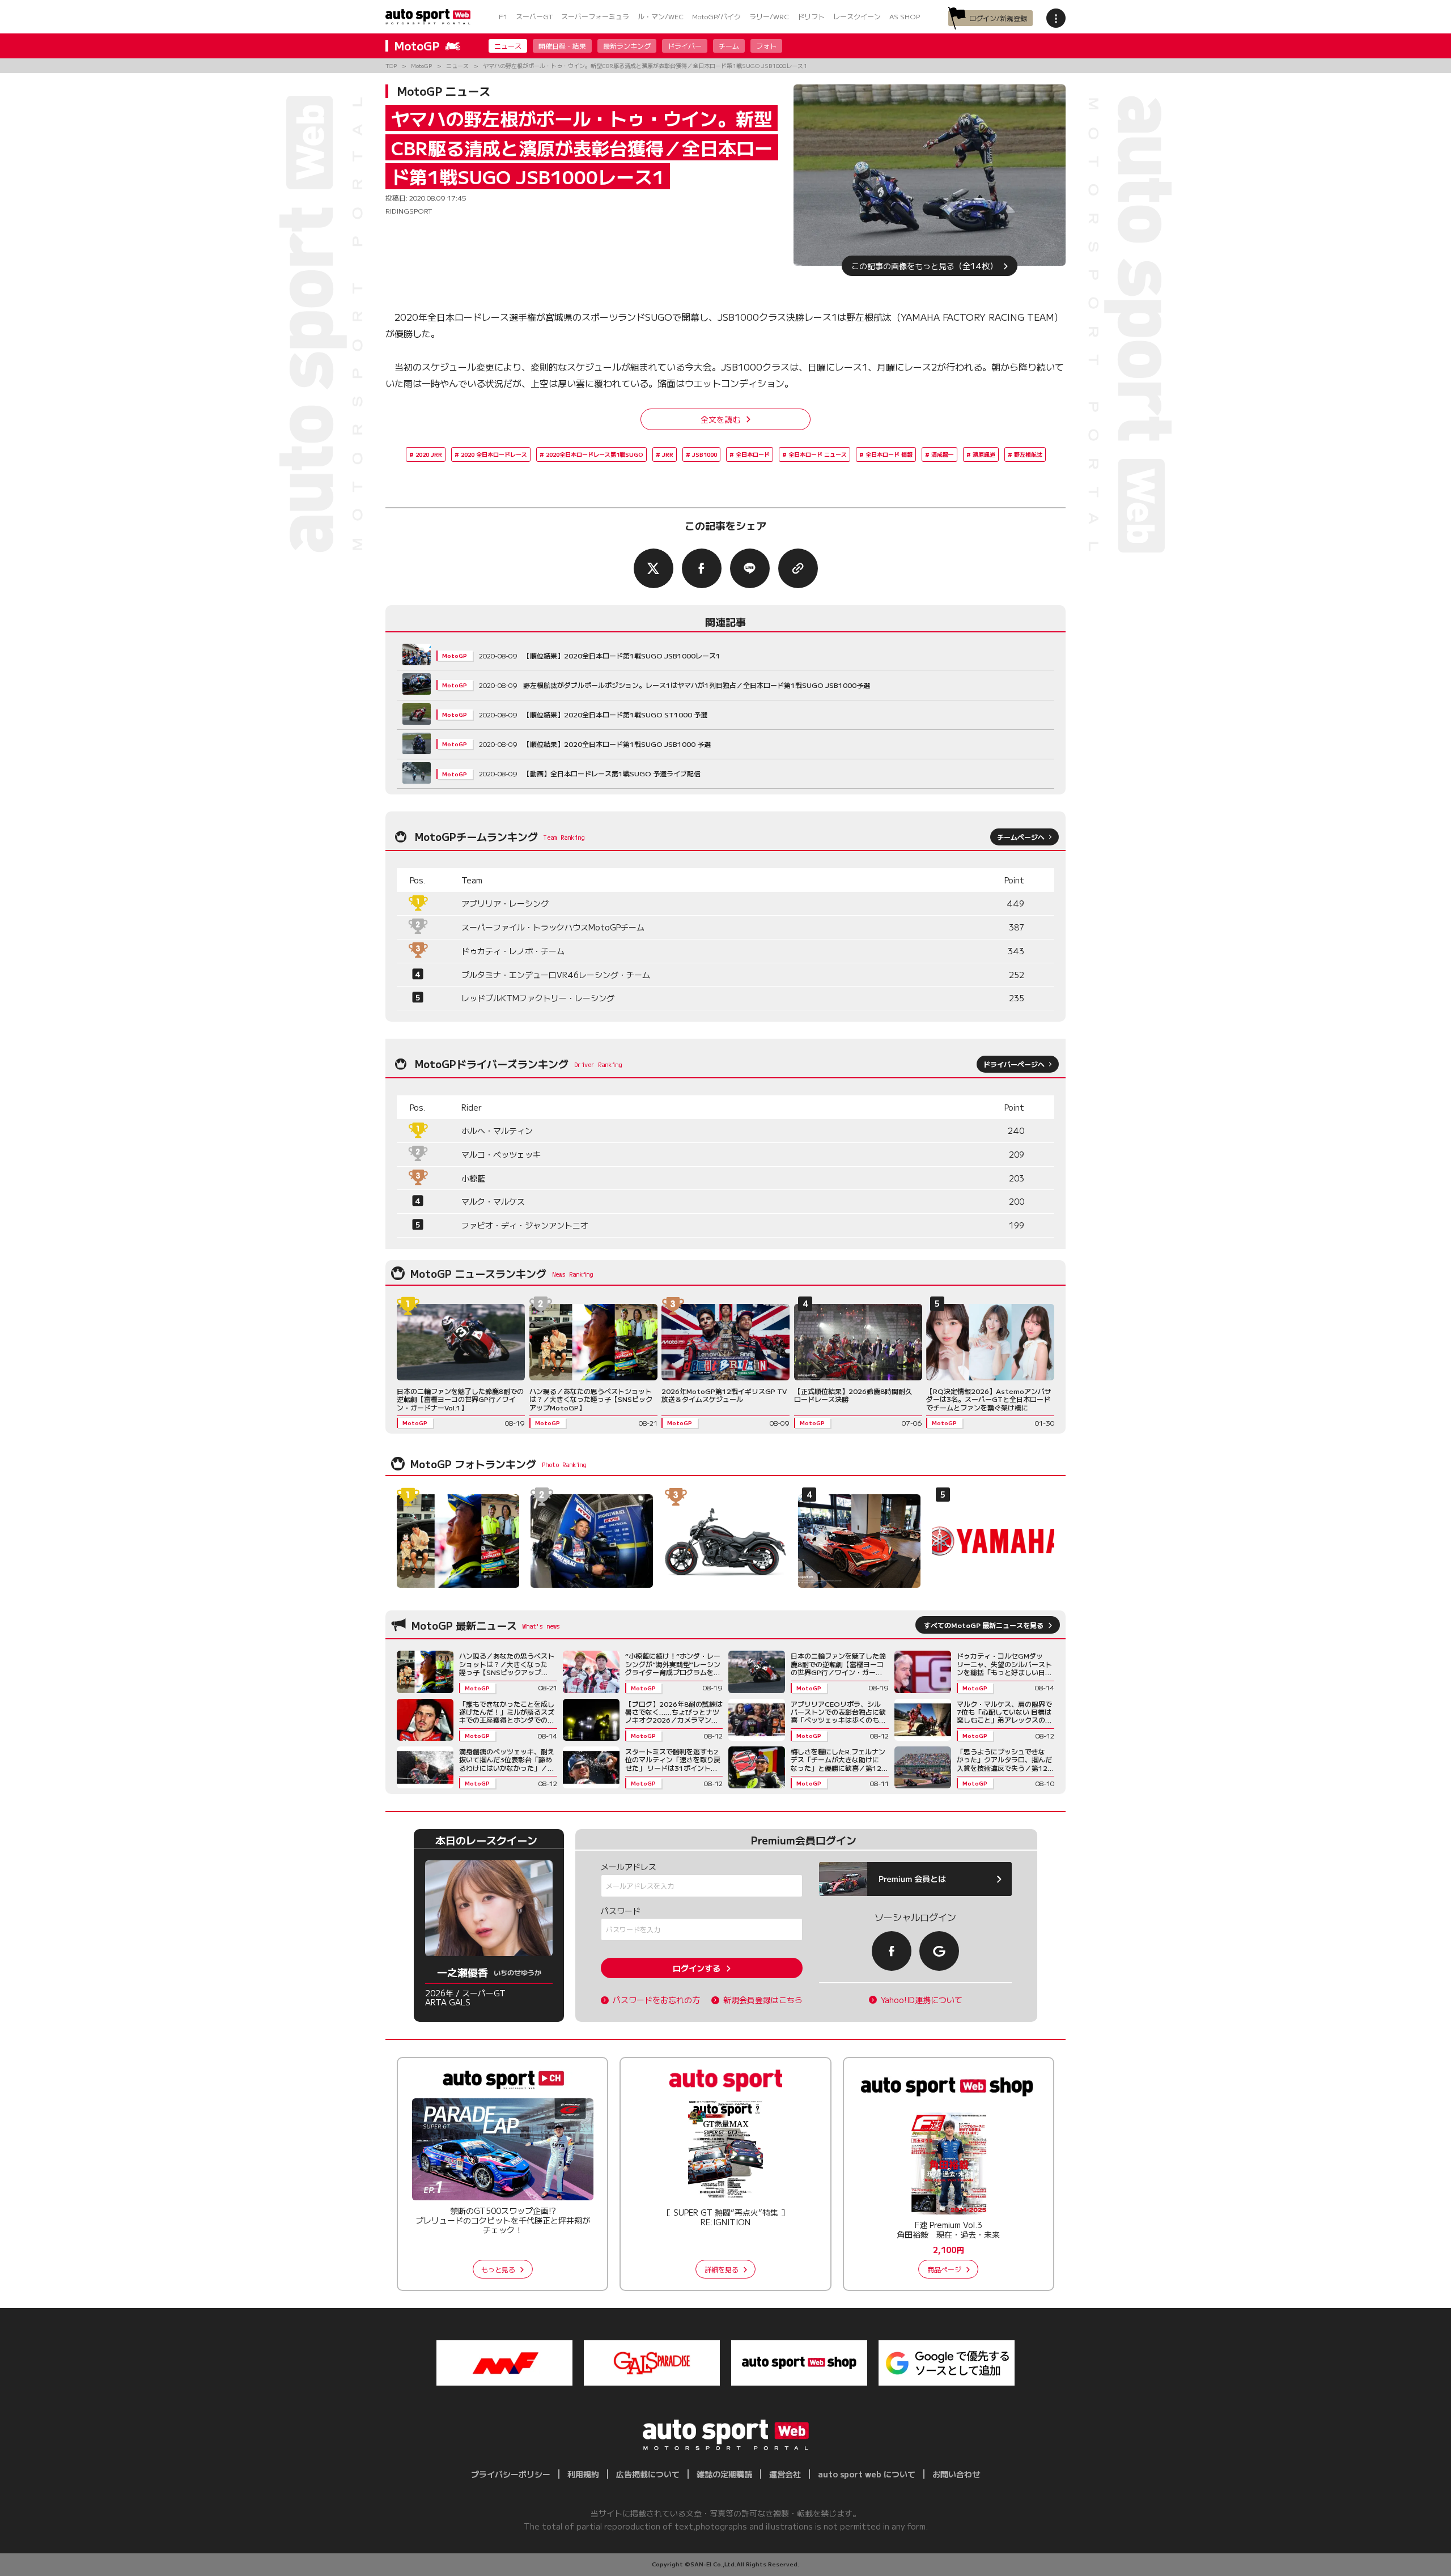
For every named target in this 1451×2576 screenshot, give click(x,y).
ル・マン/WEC (661, 16)
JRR (668, 454)
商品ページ (944, 2269)
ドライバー (685, 46)
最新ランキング (627, 46)
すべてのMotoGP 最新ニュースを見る (984, 1625)
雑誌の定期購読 (724, 2474)
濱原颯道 (984, 454)
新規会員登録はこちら (763, 2000)
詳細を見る (722, 2269)
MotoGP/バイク (716, 16)
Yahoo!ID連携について (922, 2000)
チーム (729, 46)
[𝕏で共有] (654, 568)
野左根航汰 (1028, 454)
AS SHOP (905, 16)
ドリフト (811, 16)
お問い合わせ (956, 2474)
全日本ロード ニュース (818, 454)
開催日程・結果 (562, 46)
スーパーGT (534, 16)
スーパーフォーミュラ (595, 16)
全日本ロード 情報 (889, 454)
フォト (766, 46)
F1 (503, 16)
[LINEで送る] (750, 568)
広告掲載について (648, 2474)
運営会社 (785, 2474)
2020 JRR (429, 454)
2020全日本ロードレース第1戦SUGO (595, 454)
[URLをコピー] (798, 568)
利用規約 (583, 2474)
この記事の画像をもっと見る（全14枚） (924, 266)
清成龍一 (943, 454)
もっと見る (498, 2269)
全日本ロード (753, 454)
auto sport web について (867, 2474)
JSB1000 (705, 454)
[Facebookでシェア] (702, 568)
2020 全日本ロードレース (494, 454)
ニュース (508, 46)
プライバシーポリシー (511, 2474)
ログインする (697, 1968)
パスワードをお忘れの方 (656, 2000)
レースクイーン (857, 16)
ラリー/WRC (769, 16)
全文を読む (720, 419)
